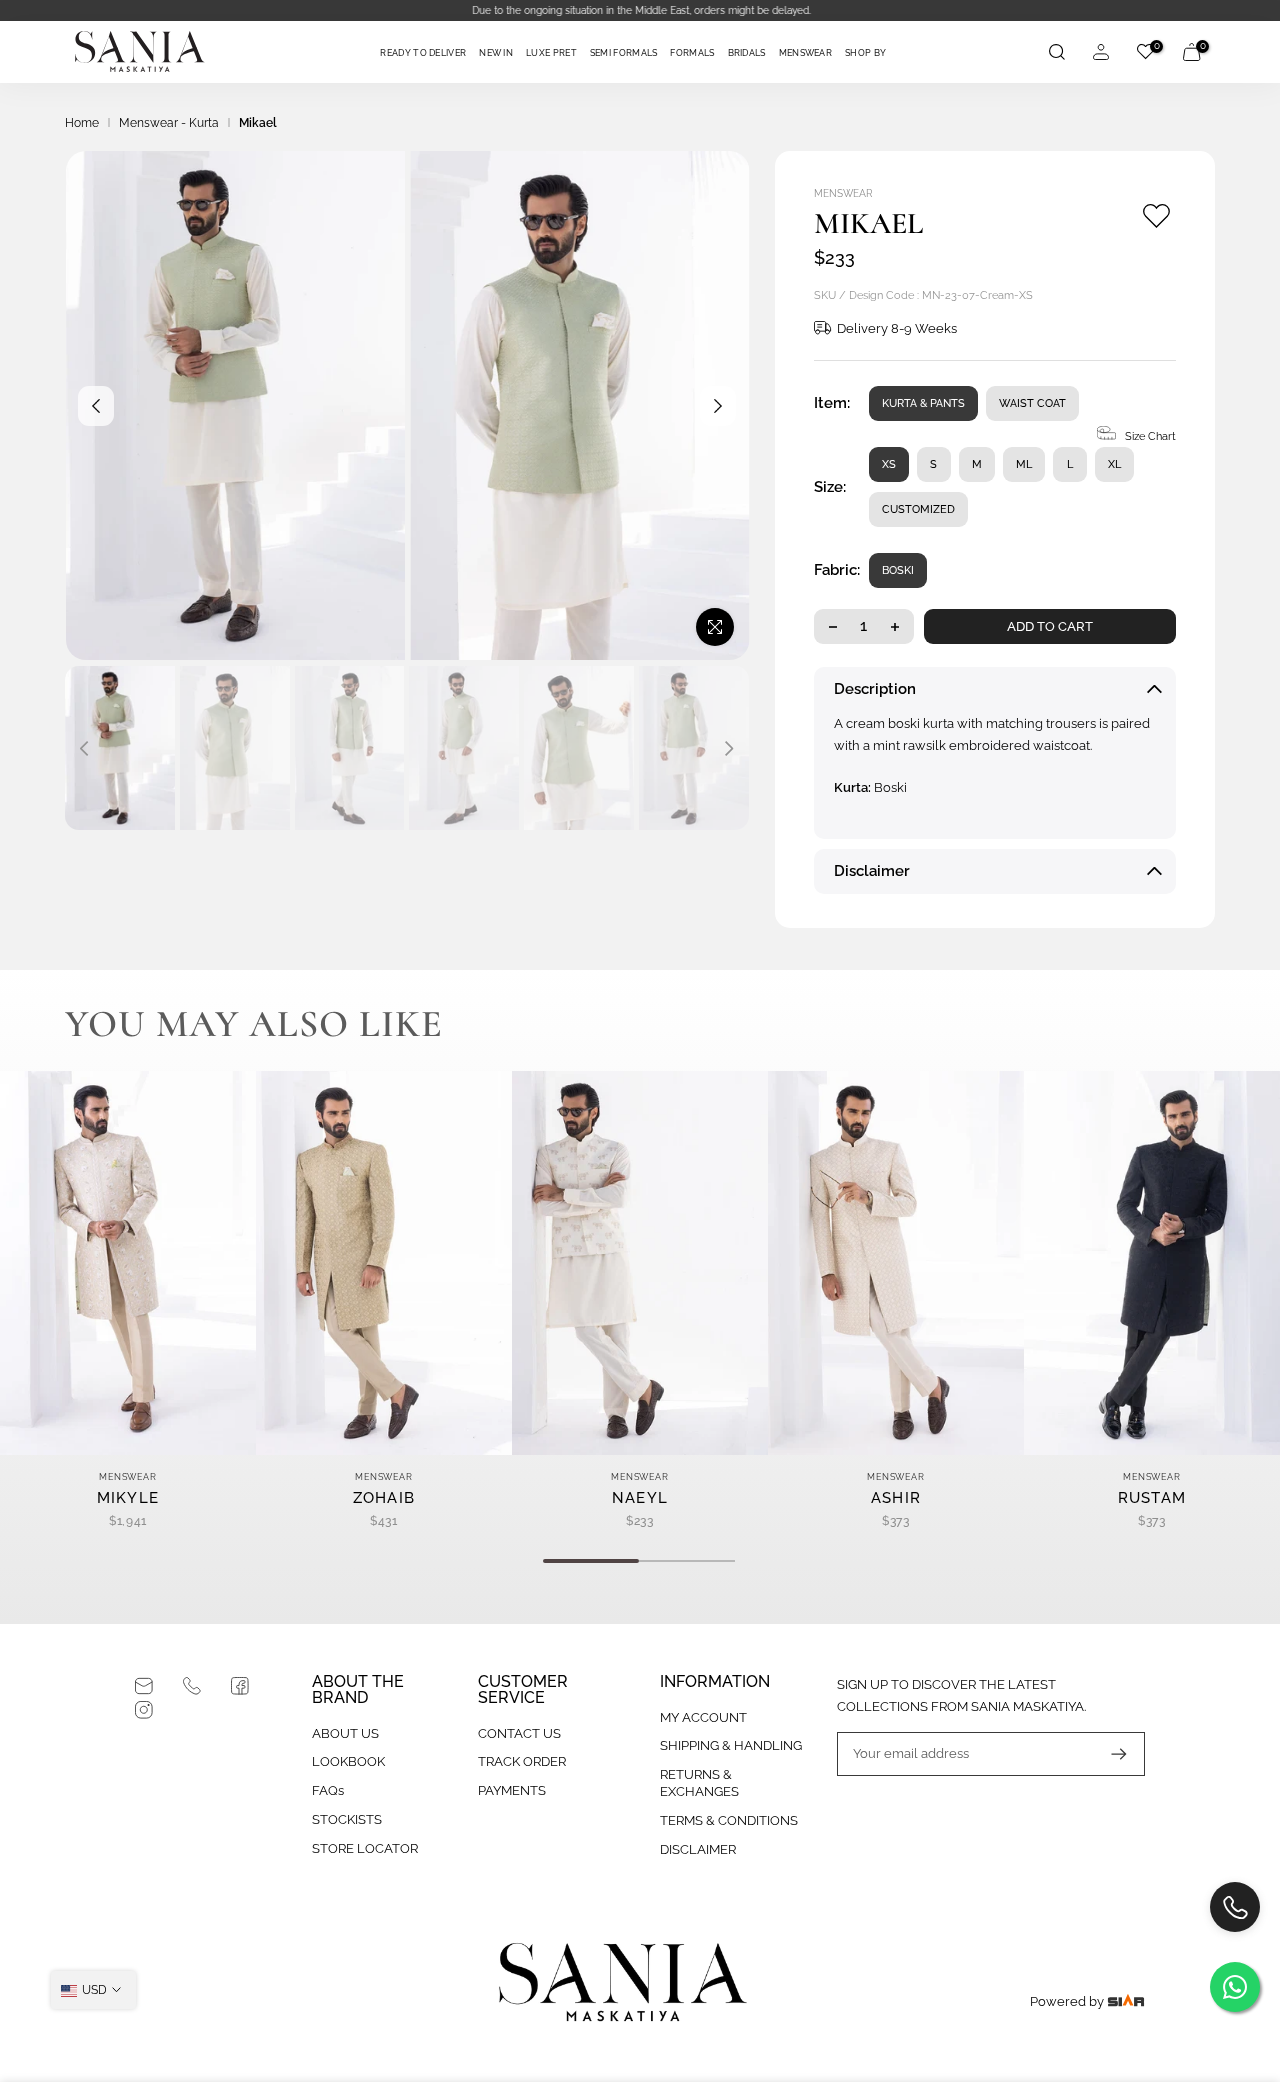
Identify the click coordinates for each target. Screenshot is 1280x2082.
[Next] (718, 406)
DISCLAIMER (698, 1849)
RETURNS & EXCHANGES (699, 1783)
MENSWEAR (805, 53)
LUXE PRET (551, 53)
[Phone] (192, 1686)
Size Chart (1150, 436)
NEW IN (496, 53)
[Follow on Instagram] (144, 1710)
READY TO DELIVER (423, 53)
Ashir (896, 1498)
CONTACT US (519, 1733)
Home (82, 123)
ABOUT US (345, 1733)
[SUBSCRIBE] (1109, 1754)
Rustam (1152, 1498)
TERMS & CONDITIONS (729, 1820)
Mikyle (128, 1498)
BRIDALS (747, 53)
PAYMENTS (512, 1790)
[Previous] (96, 406)
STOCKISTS (347, 1819)
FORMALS (692, 53)
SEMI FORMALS (624, 53)
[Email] (144, 1686)
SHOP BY (865, 53)
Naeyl (640, 1498)
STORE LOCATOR (365, 1848)
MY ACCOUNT (703, 1717)
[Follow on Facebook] (240, 1686)
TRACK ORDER (522, 1761)
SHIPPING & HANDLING (731, 1745)
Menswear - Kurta (169, 123)
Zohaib (384, 1498)
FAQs (328, 1790)
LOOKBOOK (348, 1761)
